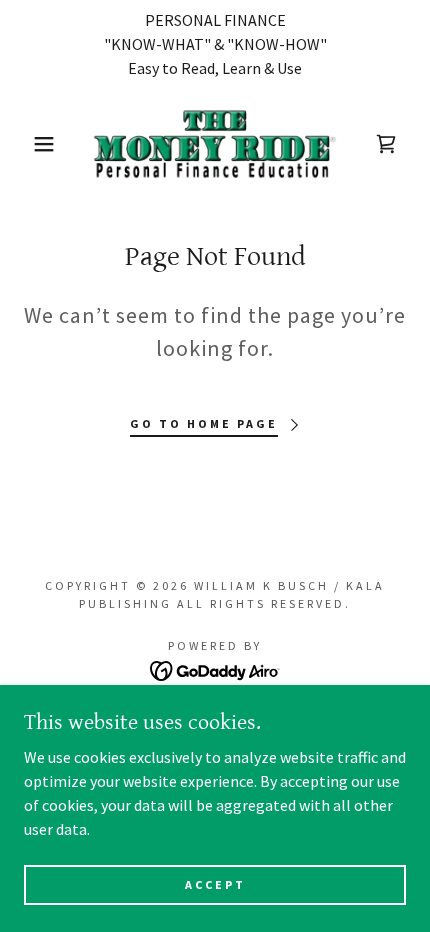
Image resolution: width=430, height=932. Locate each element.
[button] (32, 144)
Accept (215, 884)
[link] (214, 144)
